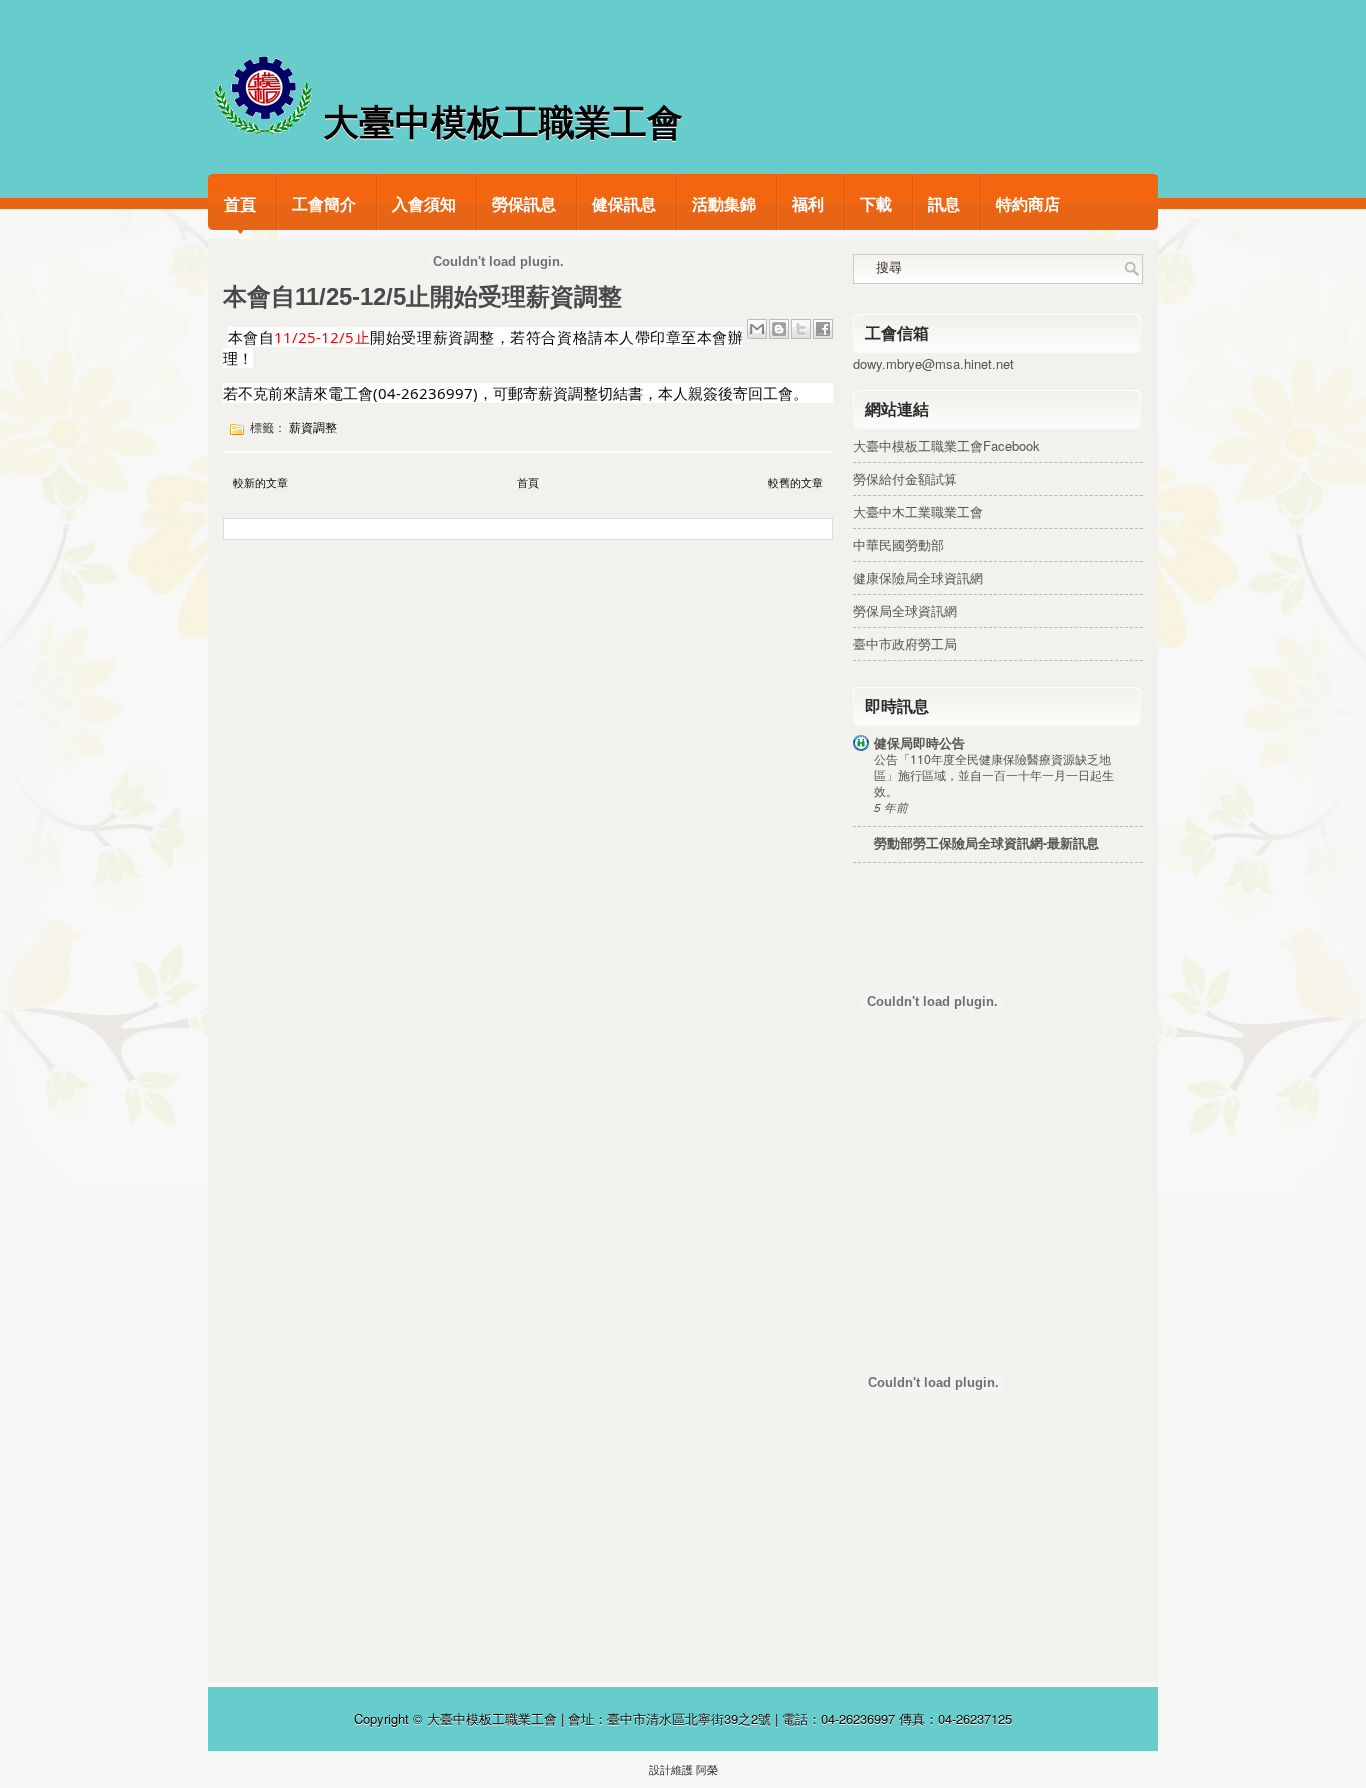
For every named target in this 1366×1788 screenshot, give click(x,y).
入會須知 (424, 203)
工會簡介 (324, 203)
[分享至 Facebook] (823, 329)
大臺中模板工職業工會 (503, 122)
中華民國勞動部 (898, 544)
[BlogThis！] (779, 329)
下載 (876, 203)
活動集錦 (724, 203)
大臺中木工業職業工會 (918, 511)
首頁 (240, 203)
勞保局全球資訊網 (905, 610)
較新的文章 (260, 482)
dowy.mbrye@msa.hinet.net (933, 363)
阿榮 (707, 1769)
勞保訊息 (524, 203)
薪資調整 (313, 428)
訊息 (944, 203)
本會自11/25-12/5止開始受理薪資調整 (422, 297)
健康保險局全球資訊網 (918, 577)
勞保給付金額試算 (905, 478)
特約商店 (1028, 203)
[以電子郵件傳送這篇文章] (757, 329)
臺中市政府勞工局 (905, 643)
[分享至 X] (801, 329)
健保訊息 (624, 203)
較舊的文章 (795, 482)
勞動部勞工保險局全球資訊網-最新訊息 (986, 842)
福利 (808, 203)
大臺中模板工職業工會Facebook (946, 445)
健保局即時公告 (919, 742)
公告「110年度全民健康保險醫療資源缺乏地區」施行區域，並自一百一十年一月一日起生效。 (994, 775)
